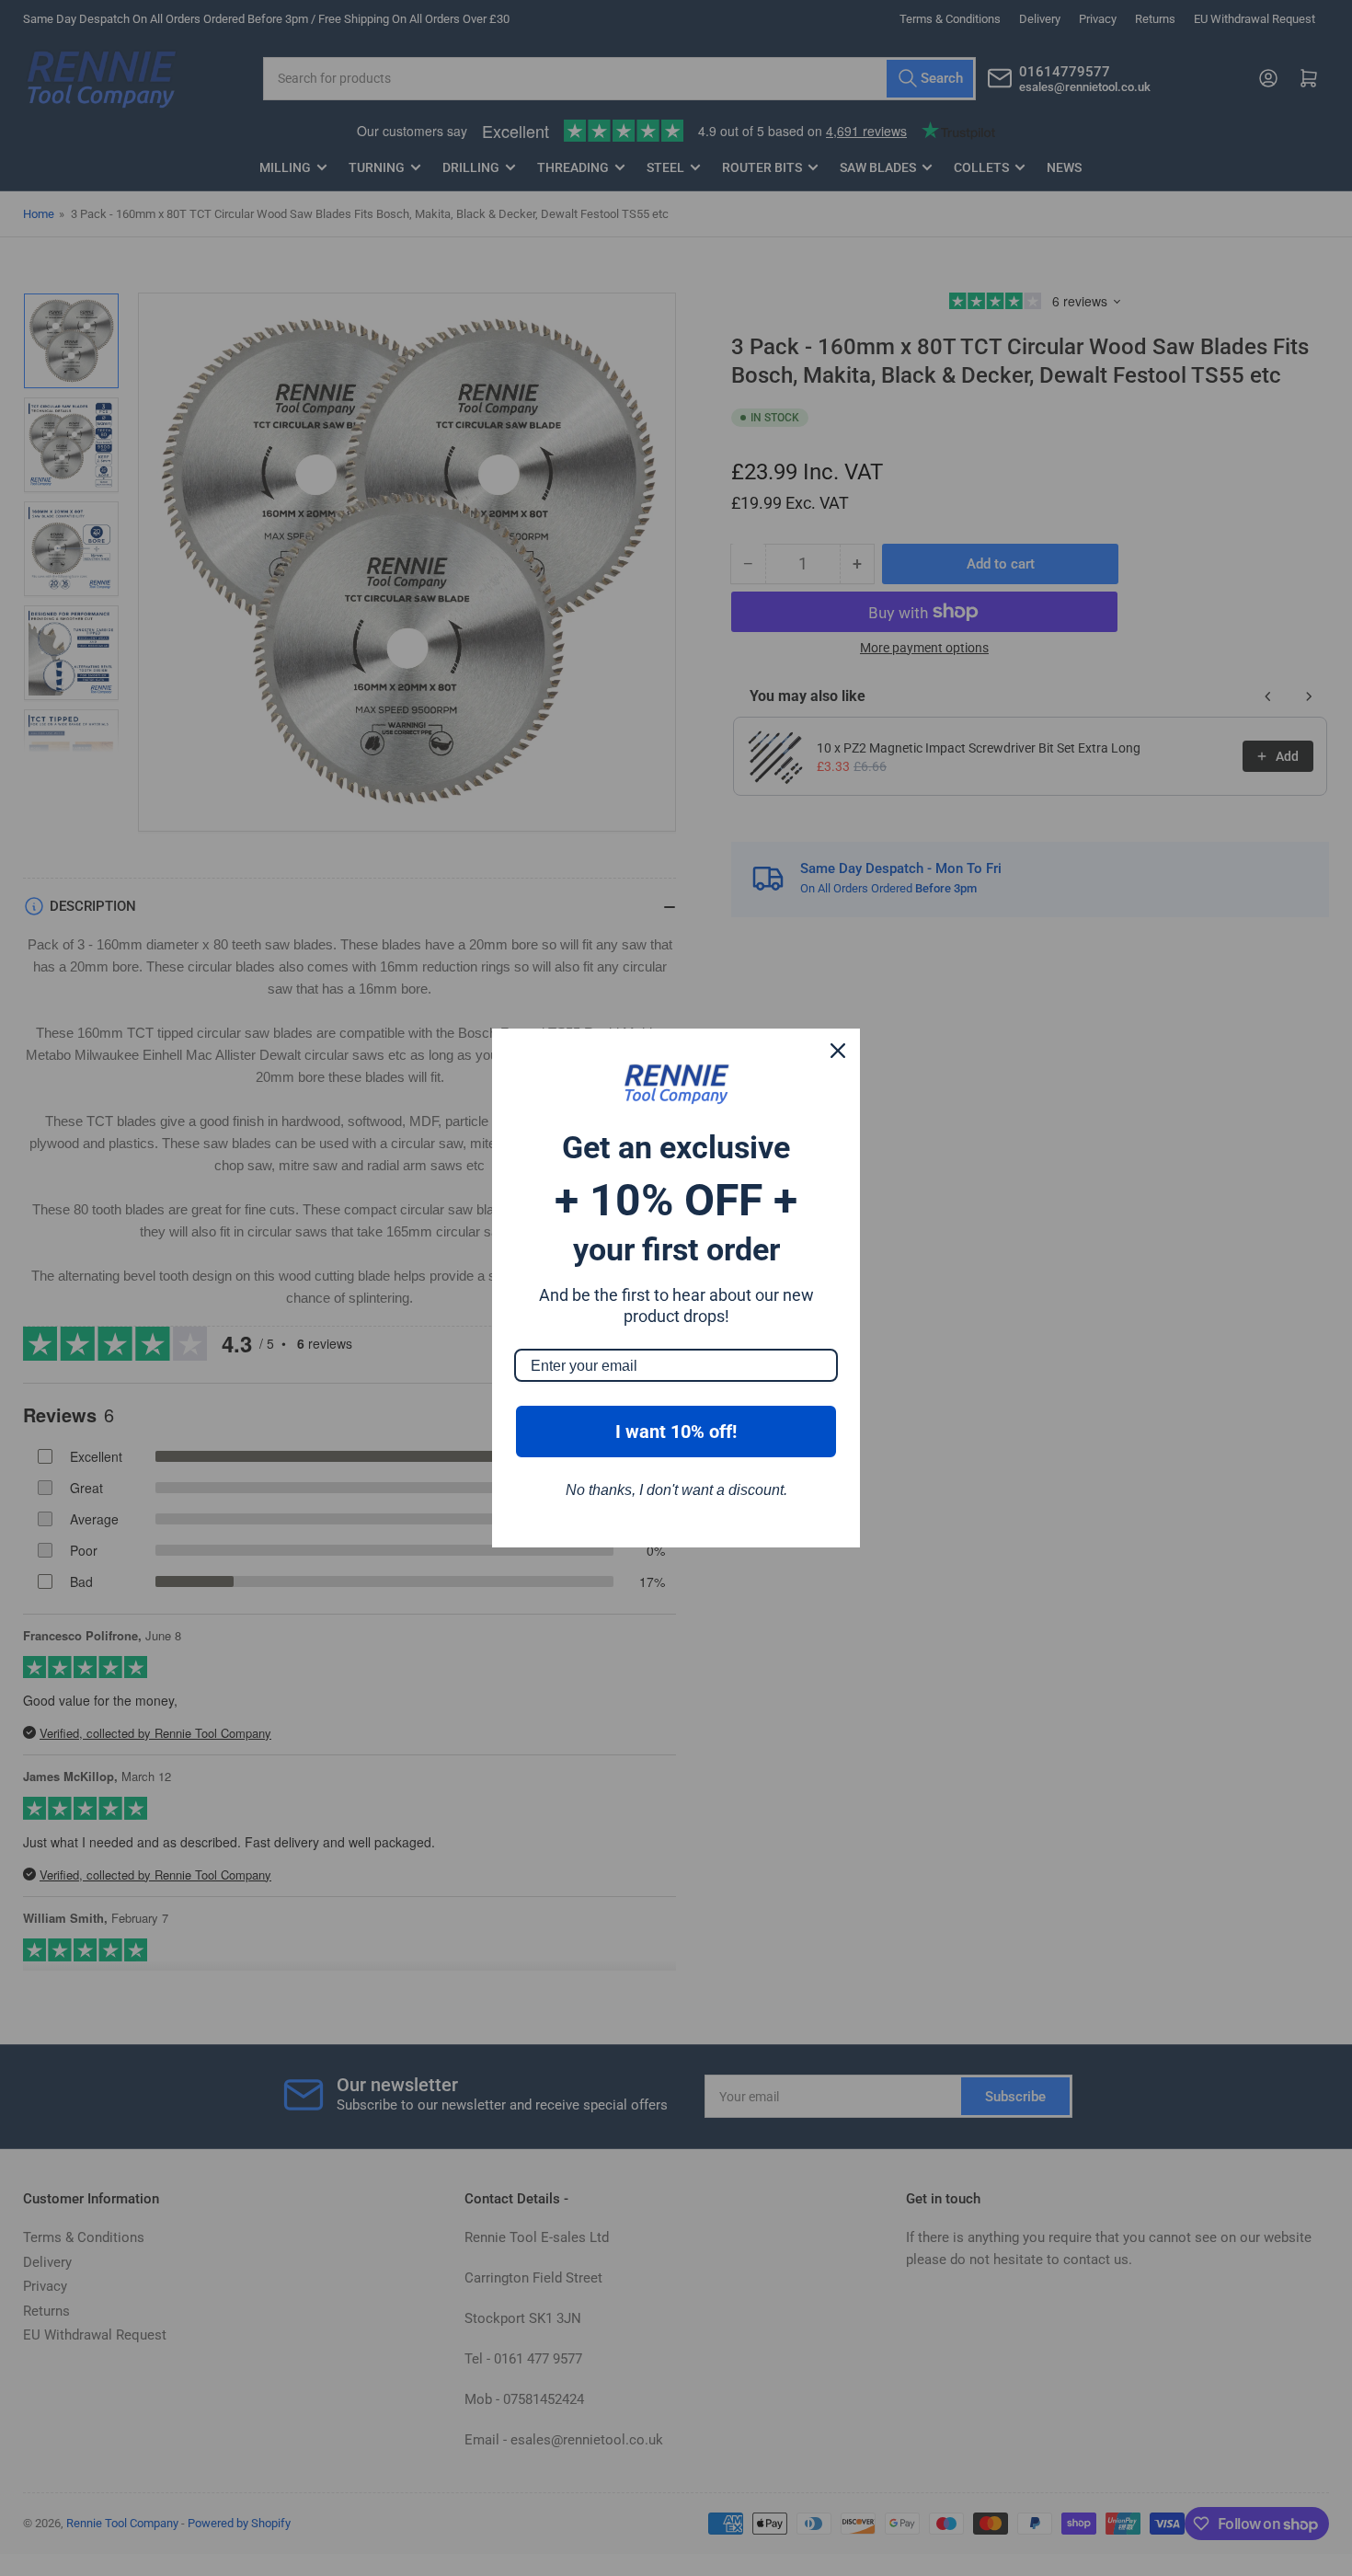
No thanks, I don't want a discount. (676, 1490)
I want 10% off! (676, 1432)
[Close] (838, 1051)
